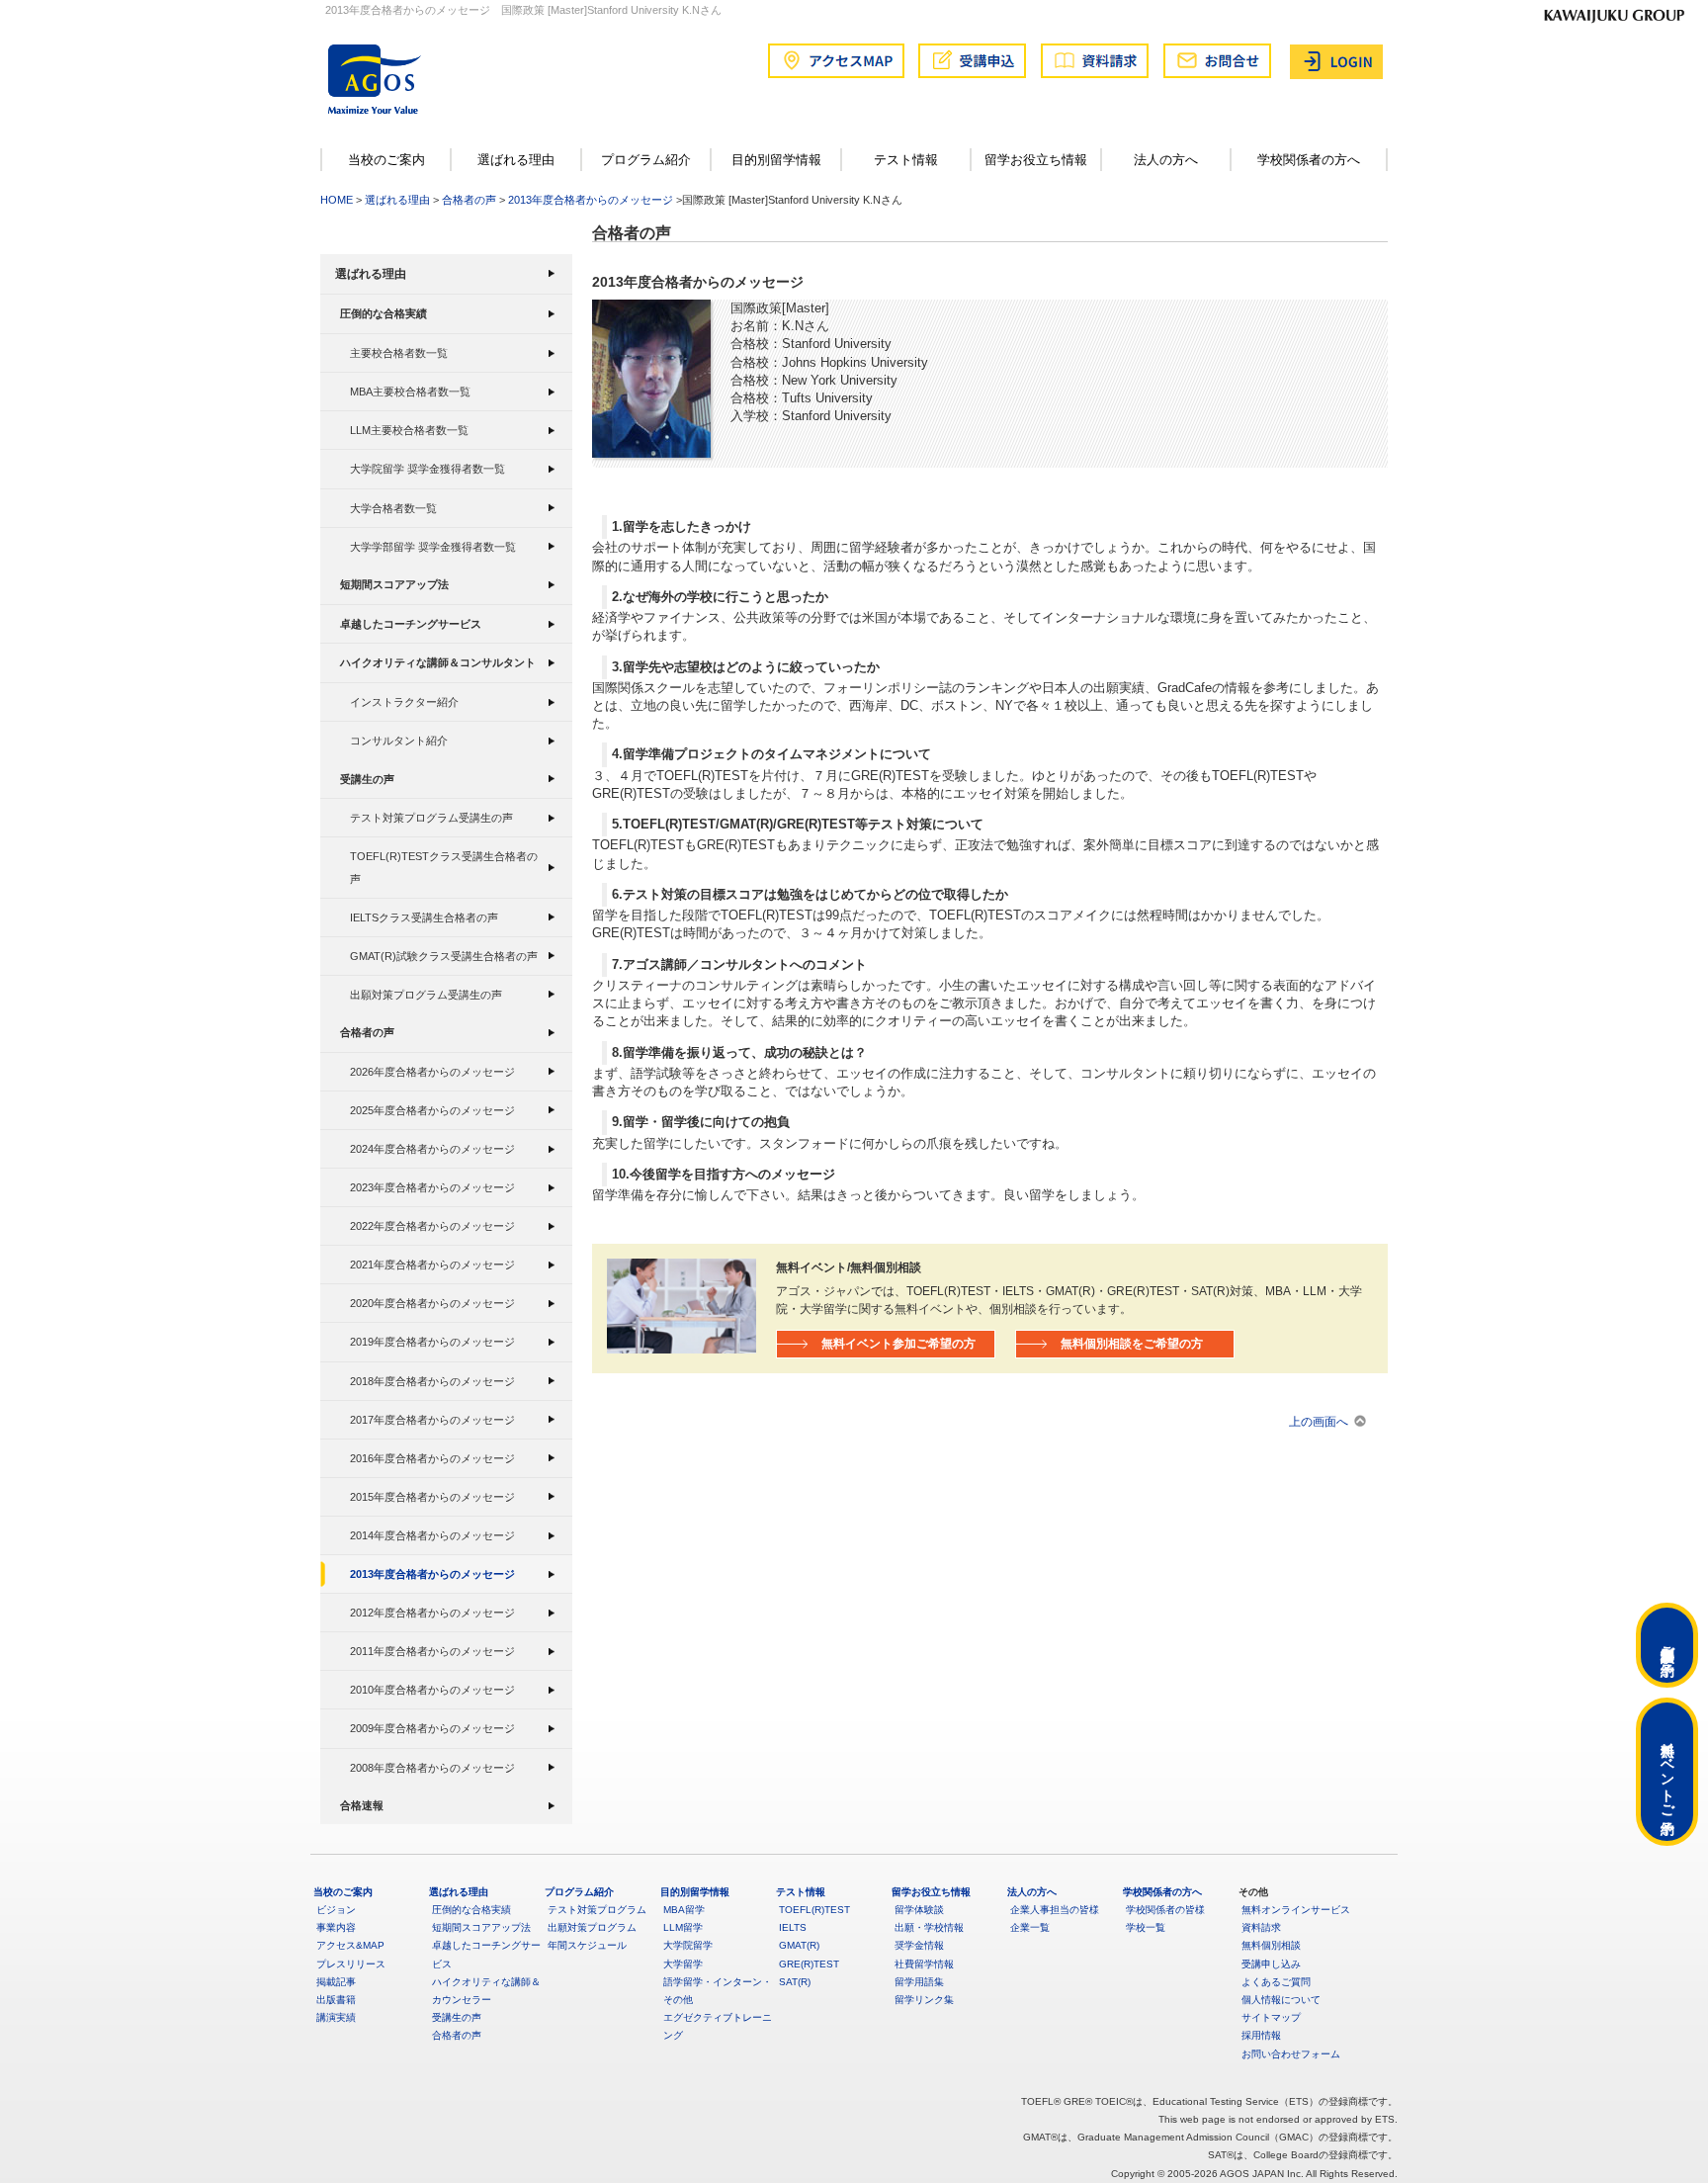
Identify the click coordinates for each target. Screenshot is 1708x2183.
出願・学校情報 (929, 1927)
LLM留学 (683, 1927)
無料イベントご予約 (1667, 1772)
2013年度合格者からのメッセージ (591, 200)
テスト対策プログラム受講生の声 (431, 818)
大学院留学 (688, 1945)
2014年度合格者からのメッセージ (432, 1535)
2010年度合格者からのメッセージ (432, 1690)
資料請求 (1261, 1927)
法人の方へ (1166, 160)
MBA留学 (684, 1910)
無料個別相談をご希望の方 (1132, 1343)
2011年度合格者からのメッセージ (432, 1651)
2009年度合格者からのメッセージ (432, 1728)
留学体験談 (919, 1910)
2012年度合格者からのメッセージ (432, 1613)
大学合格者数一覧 (393, 508)
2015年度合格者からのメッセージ (432, 1497)
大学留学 (683, 1964)
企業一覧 (1030, 1927)
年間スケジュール (587, 1945)
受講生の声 (367, 779)
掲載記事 (336, 1982)
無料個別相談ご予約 (1667, 1645)
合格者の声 (469, 200)
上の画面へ (1319, 1421)
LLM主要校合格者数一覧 (409, 430)
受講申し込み (1271, 1964)
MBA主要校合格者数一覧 (410, 392)
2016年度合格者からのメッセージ (432, 1458)
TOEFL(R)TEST (814, 1910)
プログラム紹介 (646, 160)
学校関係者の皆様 (1165, 1910)
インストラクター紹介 (404, 702)
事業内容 (336, 1927)
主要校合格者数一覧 (399, 353)
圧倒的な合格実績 (384, 313)
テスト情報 (906, 160)
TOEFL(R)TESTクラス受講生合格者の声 (444, 867)
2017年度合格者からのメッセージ (432, 1420)
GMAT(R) (799, 1945)
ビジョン (336, 1910)
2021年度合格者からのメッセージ (432, 1265)
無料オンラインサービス (1296, 1910)
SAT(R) (795, 1982)
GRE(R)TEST (809, 1964)
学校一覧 (1146, 1927)
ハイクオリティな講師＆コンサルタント (438, 662)
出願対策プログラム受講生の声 (426, 995)
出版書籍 (336, 2000)
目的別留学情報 (776, 160)
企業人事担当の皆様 (1055, 1910)
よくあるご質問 (1276, 1982)
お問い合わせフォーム (1291, 2054)
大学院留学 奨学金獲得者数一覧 (427, 469)
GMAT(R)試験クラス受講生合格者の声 (444, 956)
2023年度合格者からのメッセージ (432, 1187)
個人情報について (1281, 2000)
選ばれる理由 (516, 160)
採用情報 (1261, 2035)
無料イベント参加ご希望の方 (898, 1343)
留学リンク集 (924, 2000)
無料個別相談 (1271, 1945)
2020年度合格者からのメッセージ (432, 1303)
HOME (337, 200)
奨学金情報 (919, 1945)
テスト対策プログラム (597, 1910)
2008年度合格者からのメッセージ (432, 1768)
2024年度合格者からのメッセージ (432, 1149)
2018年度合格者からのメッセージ (432, 1381)
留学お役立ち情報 (1036, 160)
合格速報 (362, 1805)
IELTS (793, 1927)
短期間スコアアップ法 (394, 584)
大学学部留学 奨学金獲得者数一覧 (433, 547)
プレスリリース (351, 1964)
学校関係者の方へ (1309, 160)
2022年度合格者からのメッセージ (432, 1226)
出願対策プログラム (592, 1927)
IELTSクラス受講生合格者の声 (424, 917)
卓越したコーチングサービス (411, 624)
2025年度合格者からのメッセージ (432, 1110)
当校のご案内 (386, 160)
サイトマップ (1271, 2017)
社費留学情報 (924, 1964)
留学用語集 (919, 1982)
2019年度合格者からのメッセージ (432, 1342)
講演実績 (336, 2017)
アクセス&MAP (350, 1945)
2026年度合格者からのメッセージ (432, 1072)
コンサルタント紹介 (399, 741)
